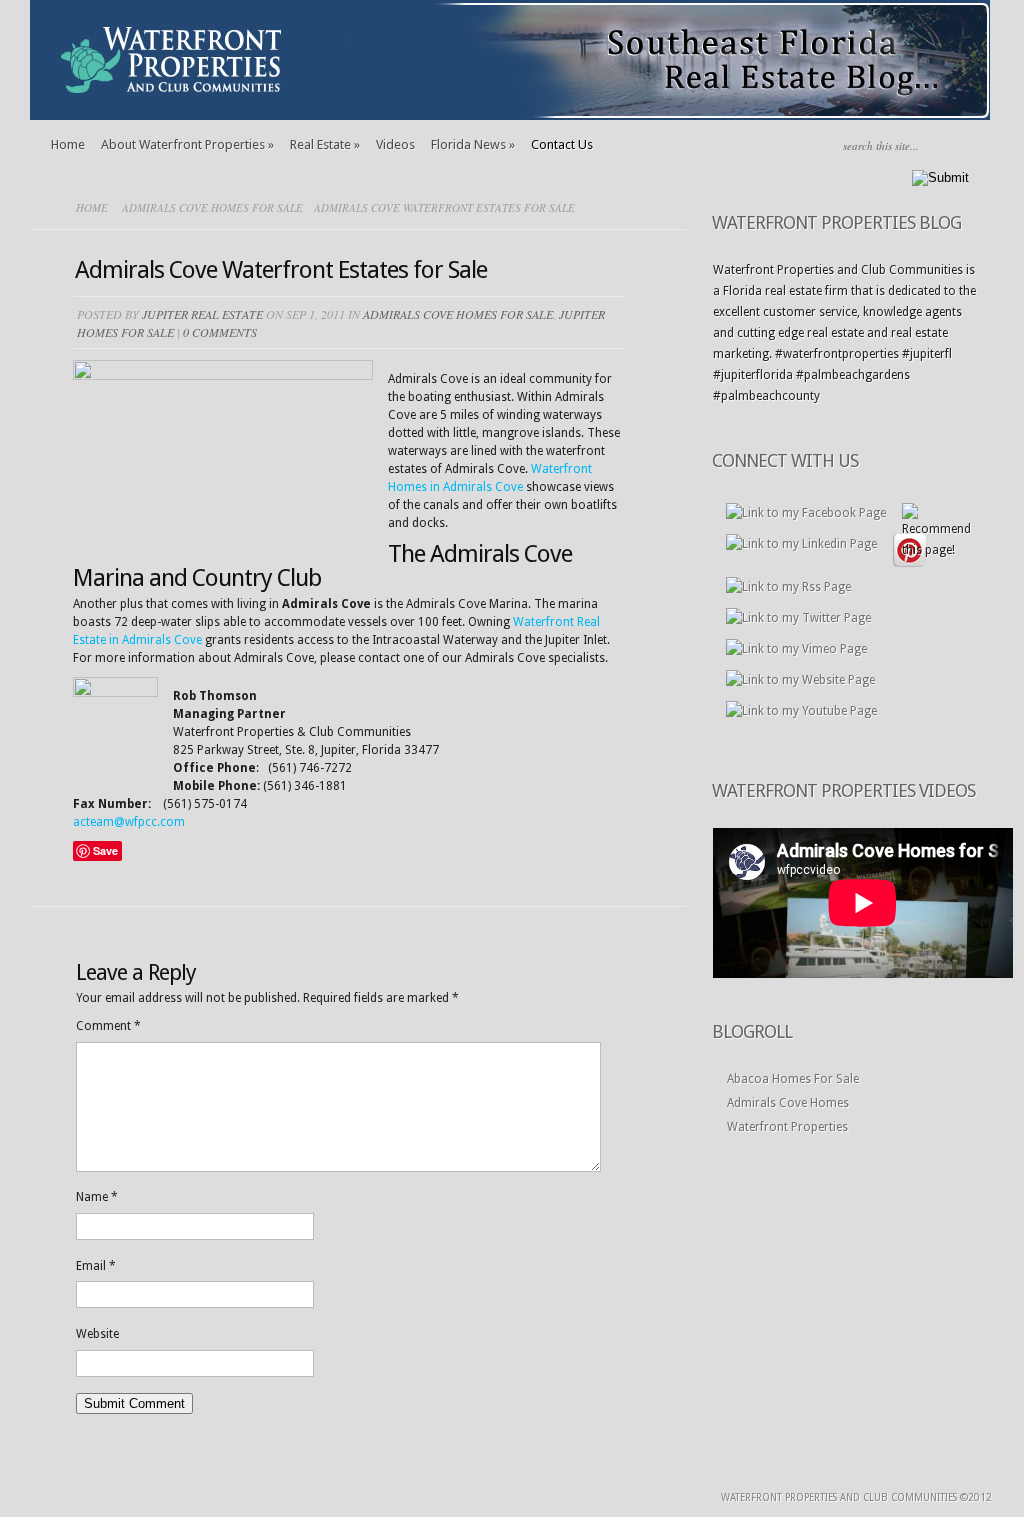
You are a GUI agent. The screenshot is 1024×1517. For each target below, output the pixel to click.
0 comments (220, 332)
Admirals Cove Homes (788, 1103)
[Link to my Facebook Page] (806, 513)
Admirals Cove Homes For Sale (212, 207)
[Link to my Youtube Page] (801, 711)
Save (105, 850)
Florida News (473, 144)
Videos (395, 144)
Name (97, 1197)
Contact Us (562, 144)
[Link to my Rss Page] (788, 587)
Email (96, 1266)
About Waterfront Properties (187, 144)
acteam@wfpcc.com (129, 822)
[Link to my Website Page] (800, 680)
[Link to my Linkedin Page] (801, 544)
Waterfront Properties (787, 1127)
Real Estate (325, 144)
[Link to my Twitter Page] (798, 618)
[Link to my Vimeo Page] (796, 649)
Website (97, 1334)
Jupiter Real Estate (202, 314)
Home (68, 144)
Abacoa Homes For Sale (793, 1079)
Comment (108, 1026)
